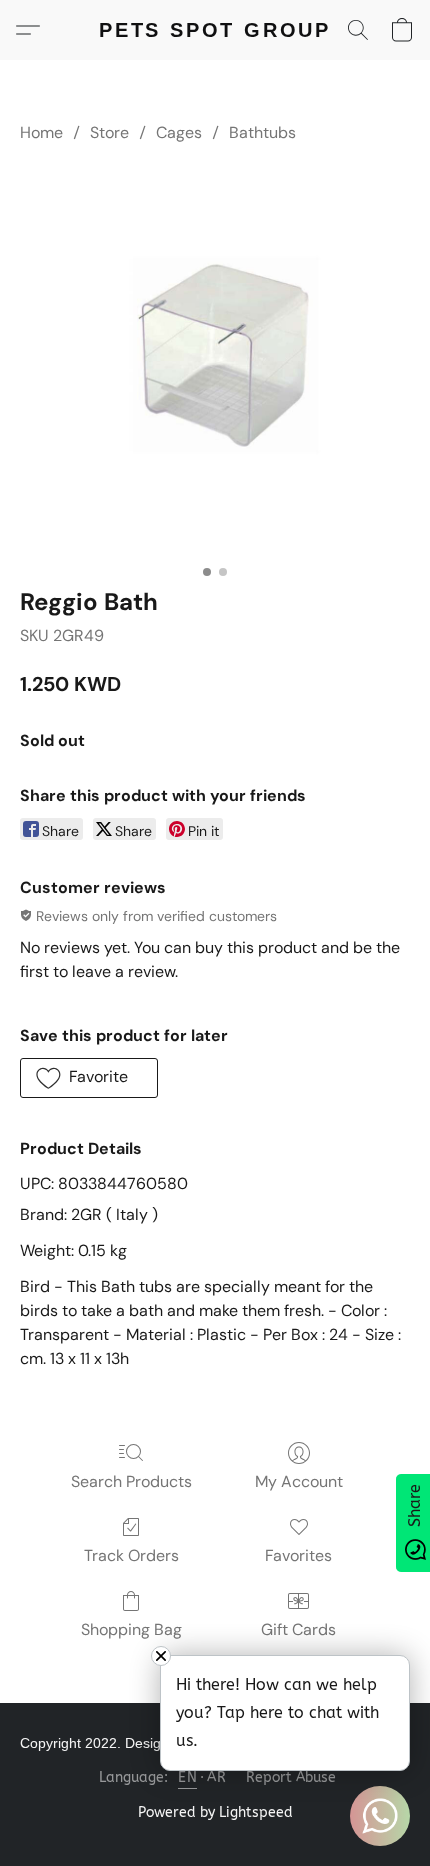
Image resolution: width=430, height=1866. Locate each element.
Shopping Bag (131, 1629)
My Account (299, 1481)
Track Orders (131, 1555)
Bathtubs (262, 132)
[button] (215, 30)
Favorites (298, 1555)
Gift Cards (298, 1629)
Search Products (131, 1481)
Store (109, 132)
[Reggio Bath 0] (215, 361)
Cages (179, 132)
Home (41, 132)
